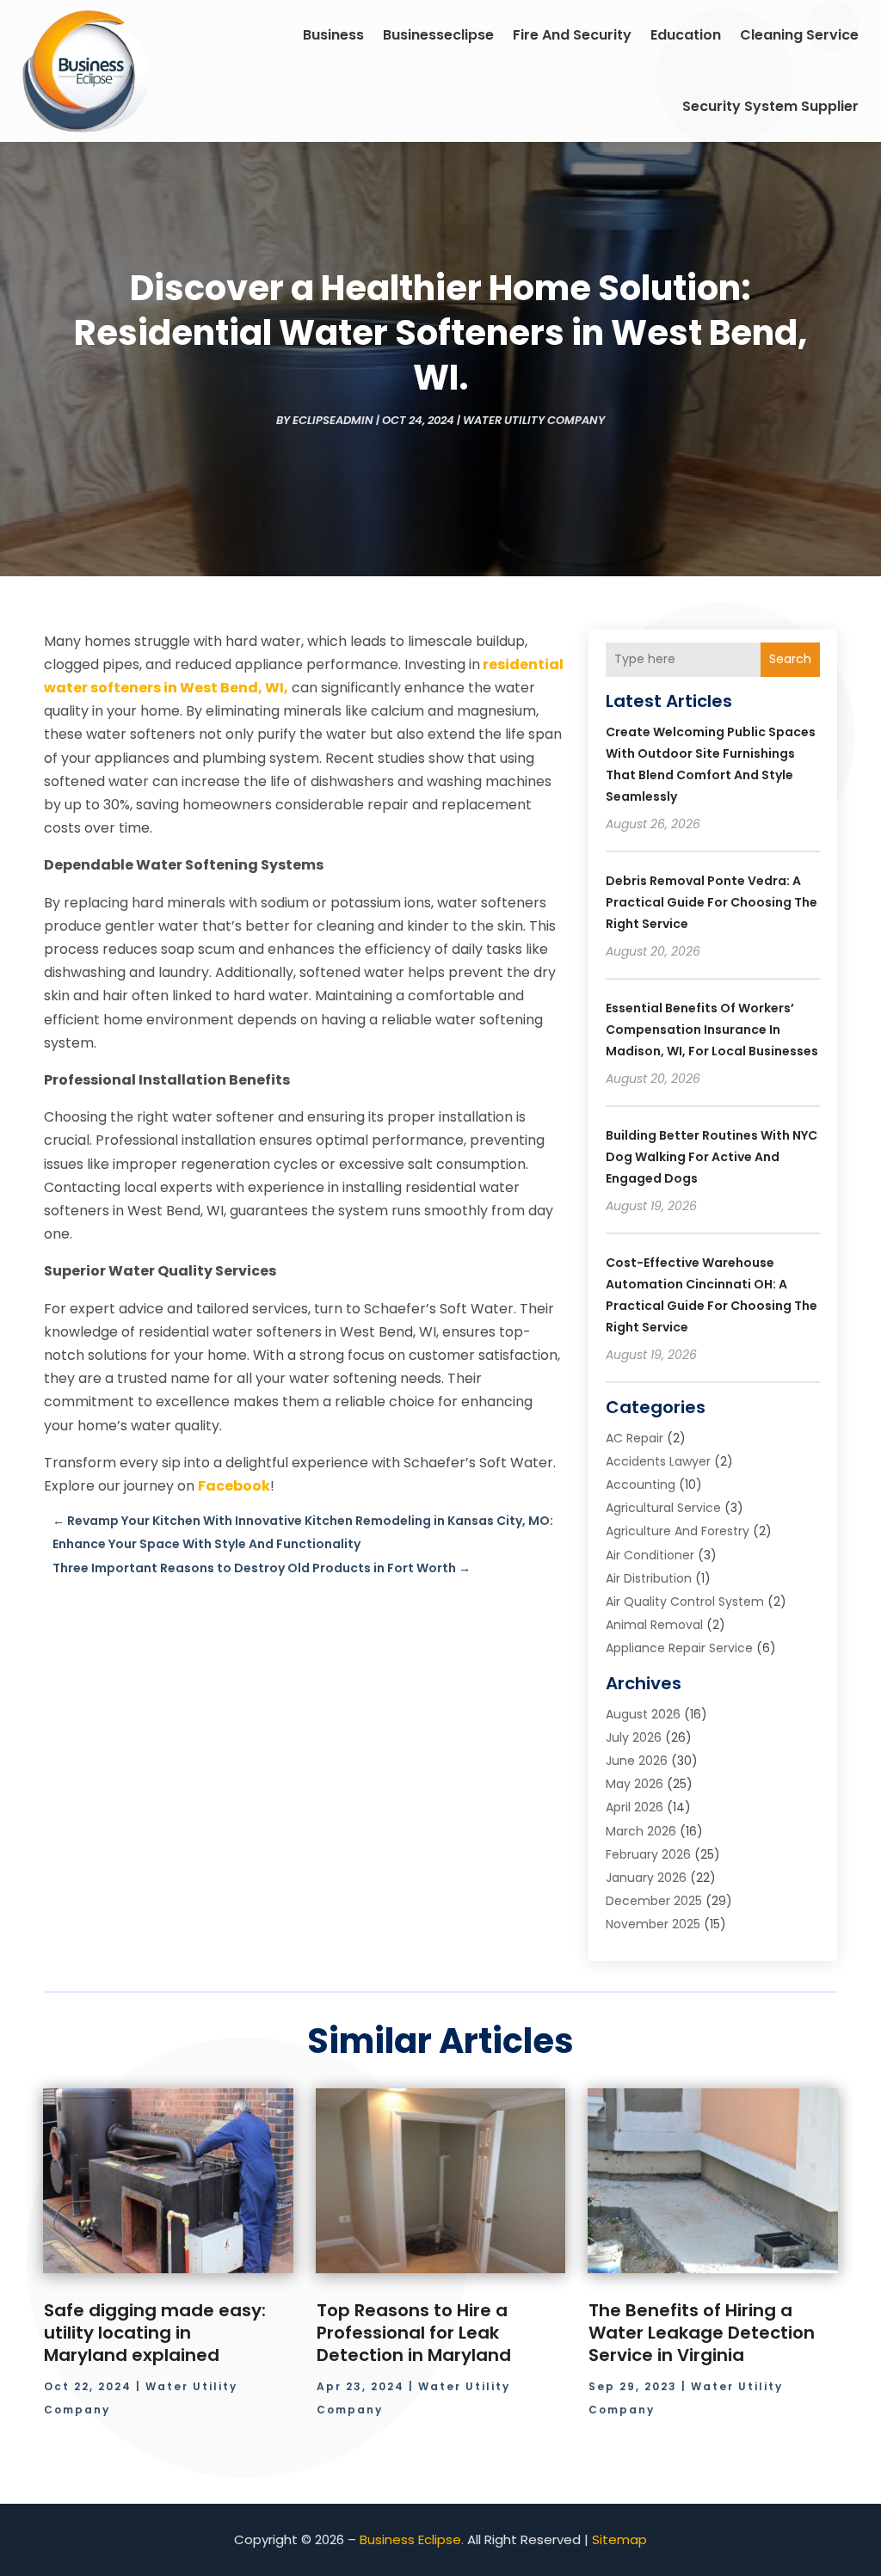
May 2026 (635, 1784)
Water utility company (534, 420)
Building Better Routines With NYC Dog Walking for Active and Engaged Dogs (712, 1157)
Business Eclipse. (412, 2539)
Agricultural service (663, 1508)
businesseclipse (438, 35)
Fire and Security (572, 35)
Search (790, 659)
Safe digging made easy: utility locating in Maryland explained (155, 2333)
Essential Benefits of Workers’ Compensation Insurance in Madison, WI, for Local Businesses (712, 1030)
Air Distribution (649, 1578)
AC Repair (635, 1438)
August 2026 (643, 1714)
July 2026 (634, 1737)
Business (333, 35)
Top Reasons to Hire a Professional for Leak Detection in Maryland (414, 2333)
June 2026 (637, 1761)
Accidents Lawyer (658, 1461)
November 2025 (653, 1924)
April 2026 (635, 1807)
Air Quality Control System (685, 1602)
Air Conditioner (650, 1555)
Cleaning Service (799, 35)
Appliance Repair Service (679, 1648)
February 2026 (648, 1854)
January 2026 (646, 1878)
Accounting (641, 1485)
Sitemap (619, 2539)
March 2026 (641, 1831)
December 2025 (654, 1901)
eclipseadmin (333, 420)
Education (686, 35)
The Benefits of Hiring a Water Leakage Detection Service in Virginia (702, 2333)
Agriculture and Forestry (678, 1531)
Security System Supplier (770, 106)
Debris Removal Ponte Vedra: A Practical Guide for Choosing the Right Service (712, 902)
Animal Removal (654, 1625)
